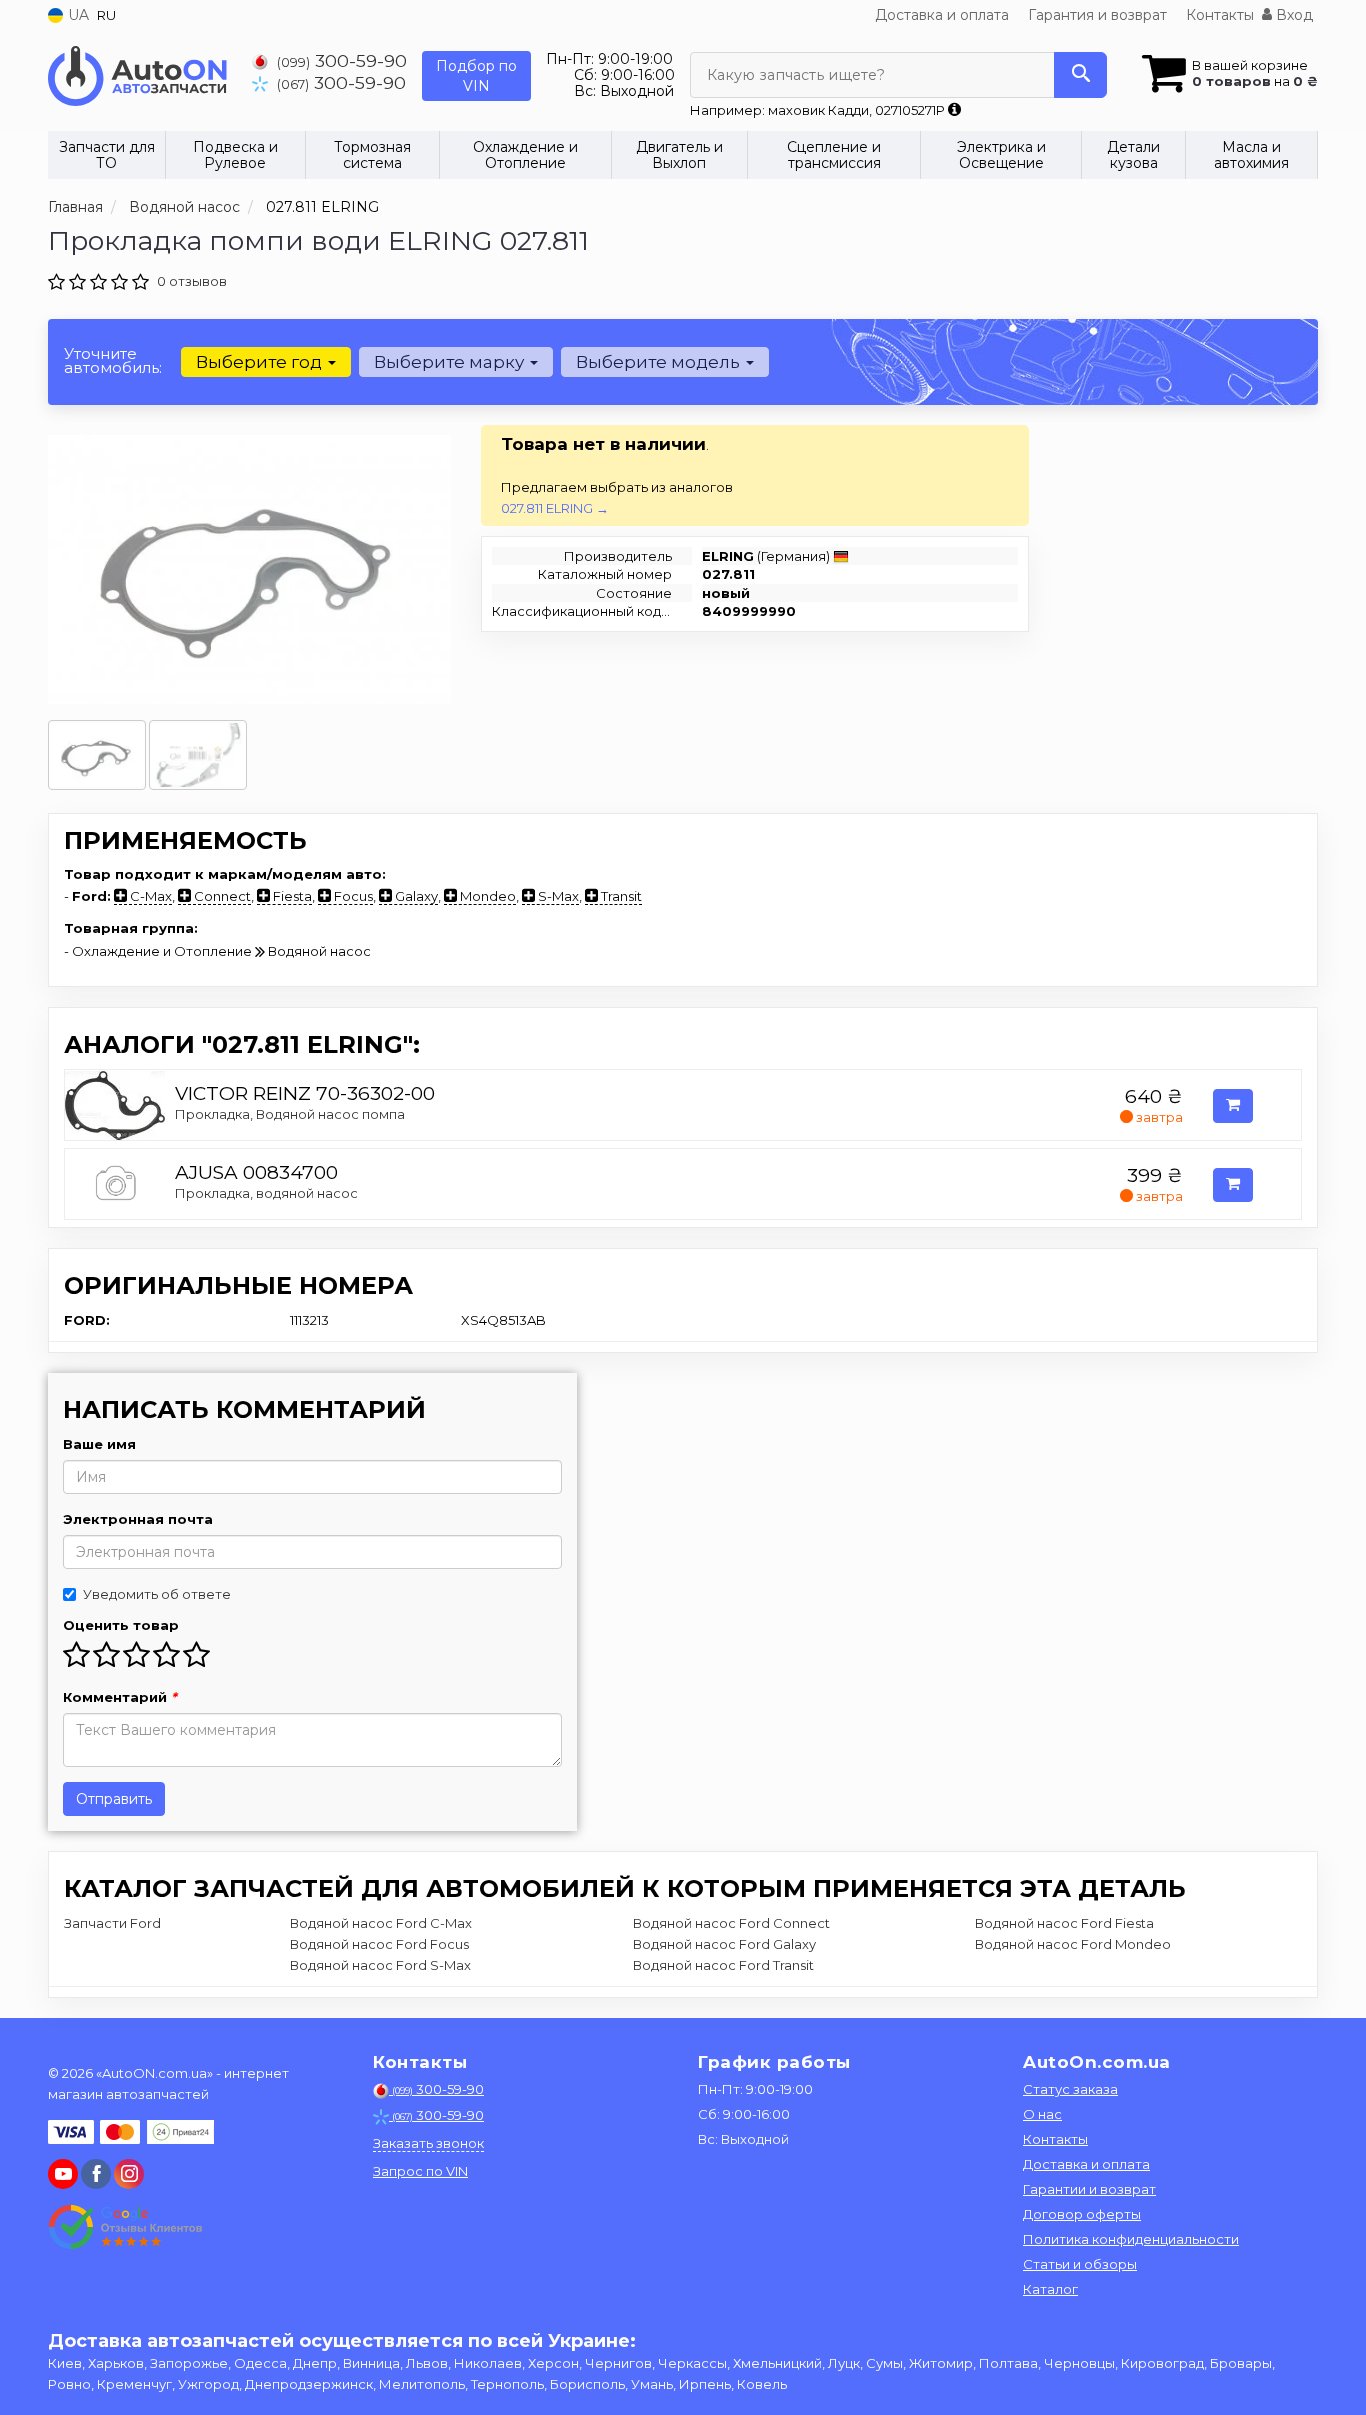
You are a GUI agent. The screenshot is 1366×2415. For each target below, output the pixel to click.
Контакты (1220, 15)
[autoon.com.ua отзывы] (125, 2227)
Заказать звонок (428, 2143)
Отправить (114, 1799)
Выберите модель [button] (660, 362)
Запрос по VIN (420, 2171)
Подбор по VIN (476, 76)
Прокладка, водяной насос (266, 1193)
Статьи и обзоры (1080, 2264)
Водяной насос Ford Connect (731, 1923)
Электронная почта (138, 1519)
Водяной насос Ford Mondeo (1073, 1944)
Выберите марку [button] (451, 362)
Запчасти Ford (112, 1923)
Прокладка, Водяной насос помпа (290, 1114)
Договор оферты (1082, 2214)
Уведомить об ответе (157, 1594)
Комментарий (120, 1697)
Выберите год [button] (261, 362)
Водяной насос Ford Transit (723, 1965)
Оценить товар (121, 1625)
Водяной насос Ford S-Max (380, 1965)
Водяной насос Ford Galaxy (724, 1944)
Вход (1292, 15)
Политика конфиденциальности (1131, 2239)
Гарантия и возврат (1097, 15)
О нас (1042, 2114)
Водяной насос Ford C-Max (381, 1923)
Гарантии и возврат (1089, 2189)
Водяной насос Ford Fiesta (1064, 1923)
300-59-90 (342, 60)
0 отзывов (192, 281)
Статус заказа (1070, 2089)
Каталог (1050, 2289)
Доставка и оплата (942, 15)
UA (76, 15)
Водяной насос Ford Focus (379, 1944)
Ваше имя (99, 1444)
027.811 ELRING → (555, 508)
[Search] (1080, 75)
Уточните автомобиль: (113, 360)
